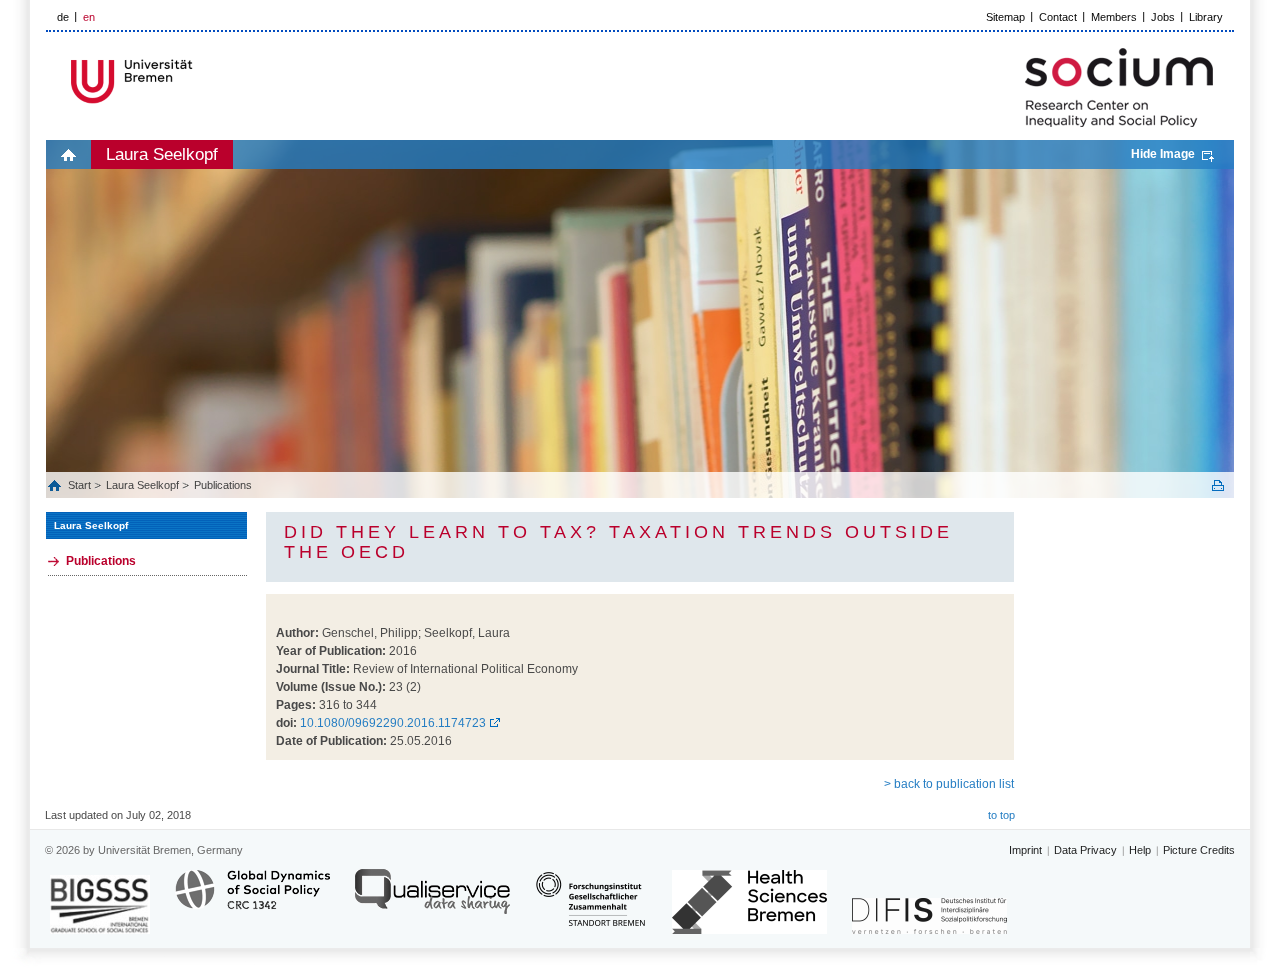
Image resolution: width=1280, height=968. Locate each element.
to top (1001, 815)
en (89, 17)
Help (1140, 850)
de (63, 17)
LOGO (199, 81)
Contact (1058, 17)
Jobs (1163, 17)
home (68, 154)
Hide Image (1163, 154)
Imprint (1025, 850)
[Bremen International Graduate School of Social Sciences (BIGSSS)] (100, 904)
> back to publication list (949, 784)
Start (81, 485)
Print (1218, 485)
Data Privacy (1085, 850)
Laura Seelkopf (162, 154)
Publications (223, 485)
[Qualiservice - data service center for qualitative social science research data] (432, 900)
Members (1114, 17)
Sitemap (1005, 17)
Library (1206, 17)
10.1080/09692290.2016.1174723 (393, 723)
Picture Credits (1199, 850)
